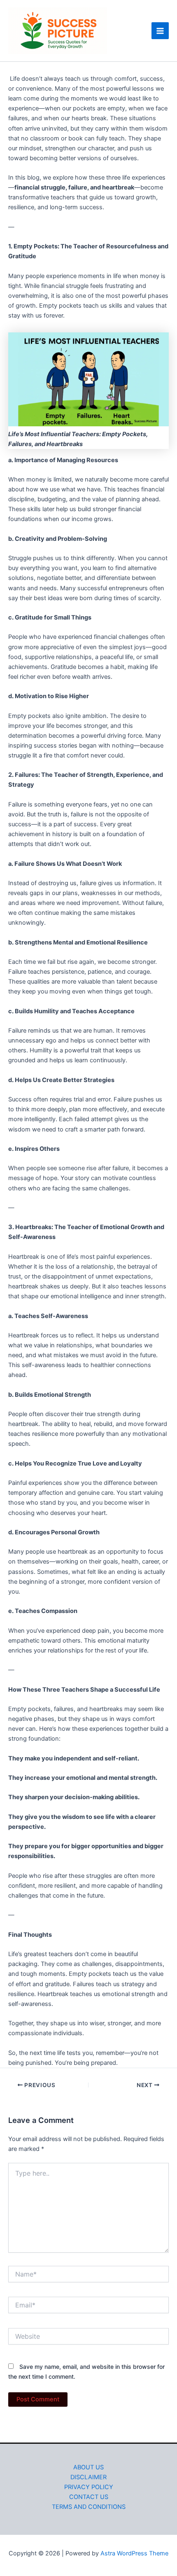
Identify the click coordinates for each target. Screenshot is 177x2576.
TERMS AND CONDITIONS (89, 2507)
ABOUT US (88, 2467)
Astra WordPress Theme (134, 2553)
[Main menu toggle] (160, 31)
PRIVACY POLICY (89, 2487)
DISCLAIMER (88, 2477)
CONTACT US (89, 2497)
